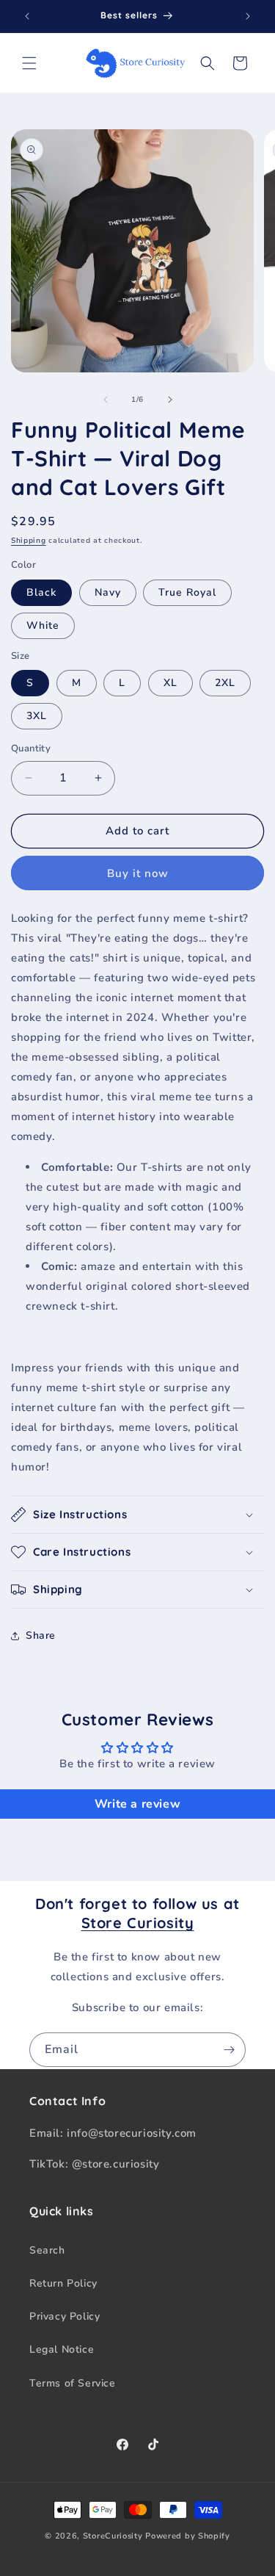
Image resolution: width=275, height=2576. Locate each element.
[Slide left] (106, 400)
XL (170, 683)
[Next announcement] (248, 16)
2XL (225, 683)
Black (41, 592)
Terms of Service (73, 2383)
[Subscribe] (229, 2050)
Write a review (137, 1804)
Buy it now (138, 873)
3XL (37, 716)
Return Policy (63, 2283)
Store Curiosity (138, 1923)
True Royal (187, 592)
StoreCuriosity (113, 2536)
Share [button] (41, 1635)
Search (47, 2250)
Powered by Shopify (188, 2536)
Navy (108, 592)
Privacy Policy (65, 2316)
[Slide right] (170, 400)
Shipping (29, 541)
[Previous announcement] (27, 16)
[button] (29, 63)
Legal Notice (62, 2349)
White (43, 625)
